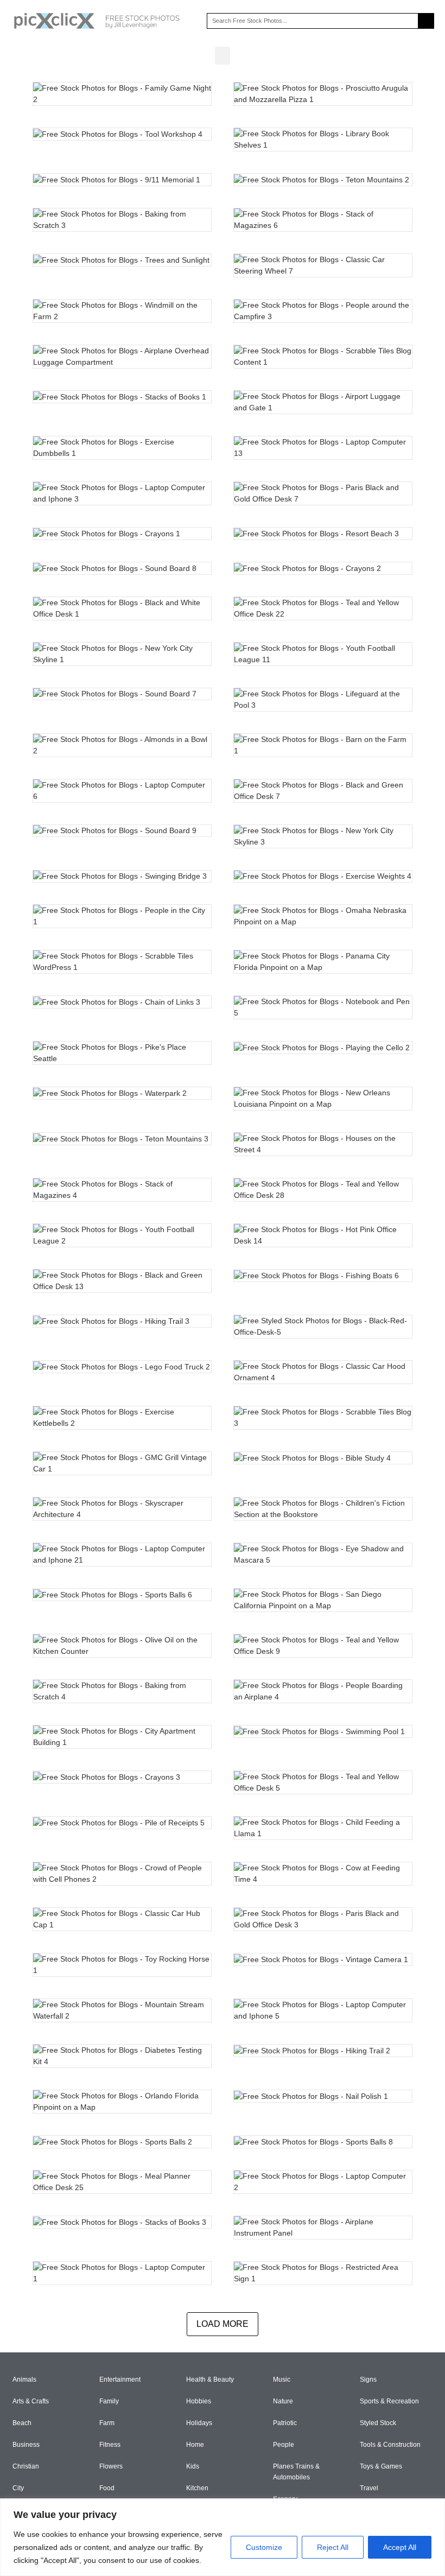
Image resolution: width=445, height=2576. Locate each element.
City (18, 2488)
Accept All (400, 2547)
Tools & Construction (390, 2445)
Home (195, 2445)
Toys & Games (381, 2466)
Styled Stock (378, 2423)
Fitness (110, 2445)
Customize (264, 2547)
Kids (193, 2466)
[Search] (426, 21)
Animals (24, 2380)
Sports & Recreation (389, 2401)
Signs (368, 2380)
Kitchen (197, 2488)
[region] (223, 2537)
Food (107, 2488)
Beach (22, 2423)
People (284, 2445)
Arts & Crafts (31, 2401)
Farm (107, 2423)
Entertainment (120, 2380)
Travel (369, 2488)
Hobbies (199, 2401)
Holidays (199, 2423)
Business (26, 2445)
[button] (223, 56)
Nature (283, 2401)
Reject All (333, 2547)
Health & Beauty (210, 2380)
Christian (26, 2466)
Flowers (111, 2466)
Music (282, 2380)
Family (109, 2401)
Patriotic (285, 2423)
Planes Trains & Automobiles (296, 2472)
